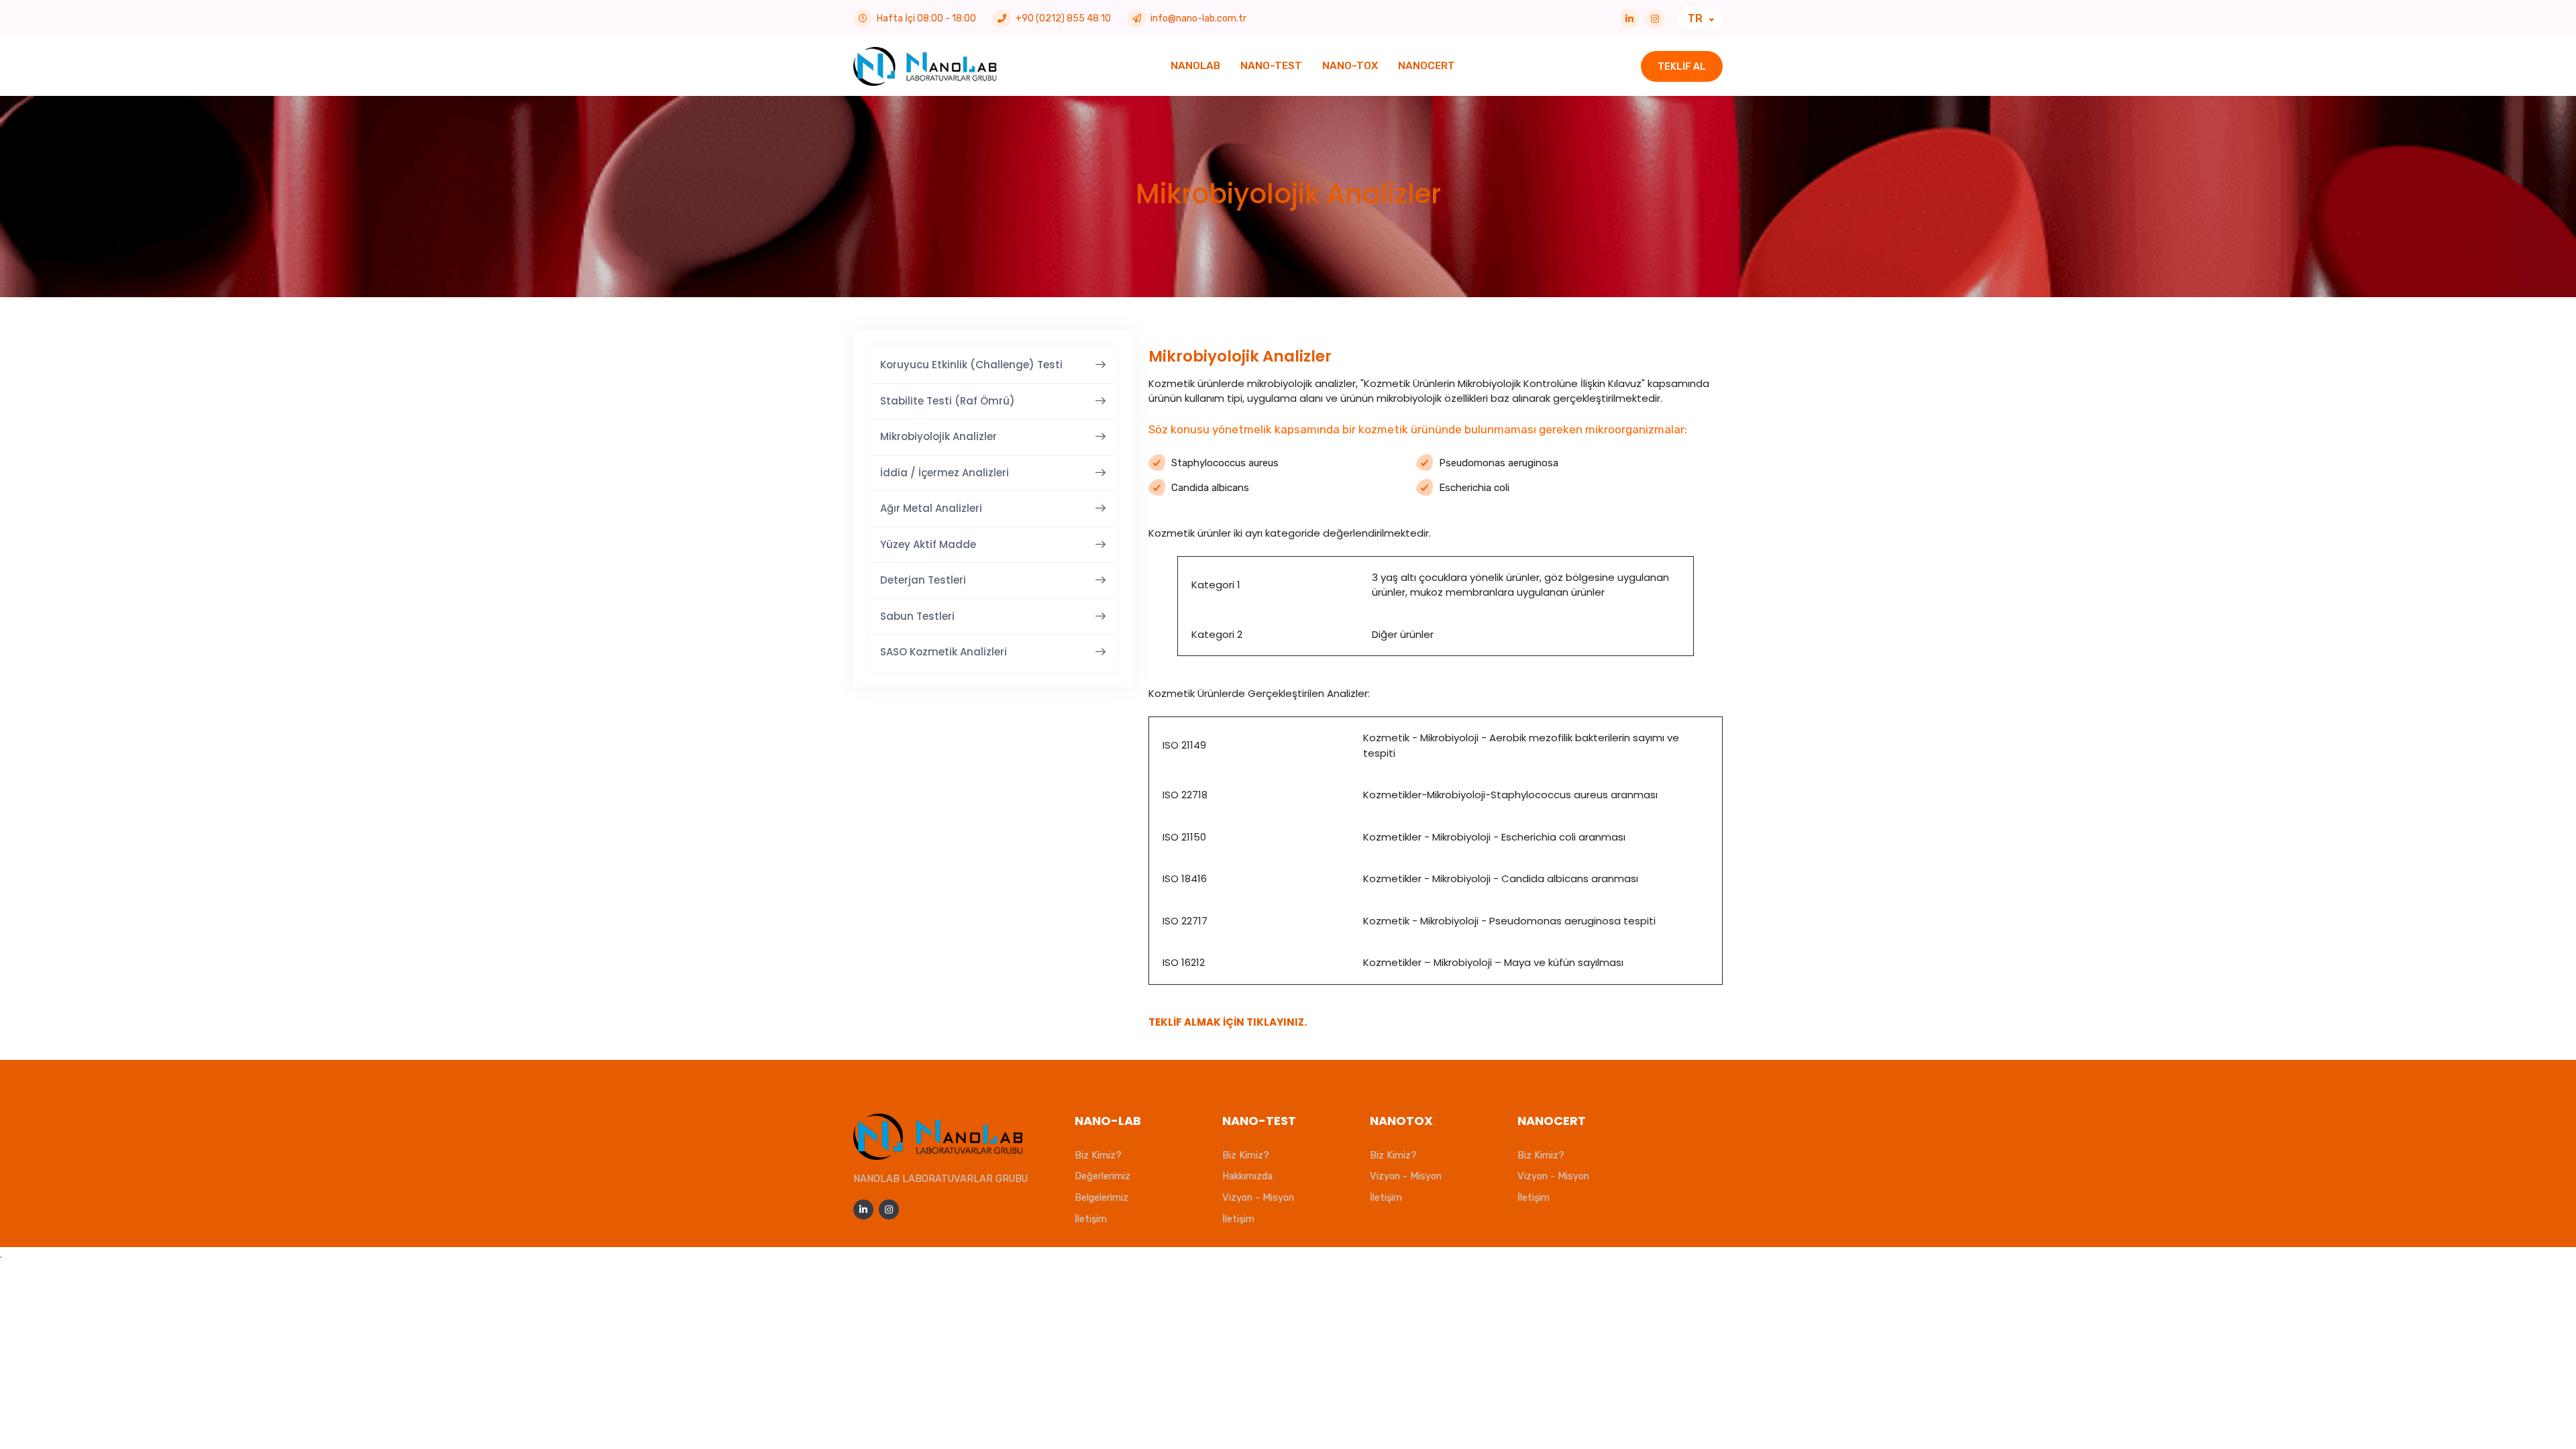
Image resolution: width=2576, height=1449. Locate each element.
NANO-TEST (1271, 66)
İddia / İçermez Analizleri (945, 473)
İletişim (1091, 1219)
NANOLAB (1195, 66)
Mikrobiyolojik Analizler (938, 436)
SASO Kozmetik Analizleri (944, 652)
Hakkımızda (1247, 1176)
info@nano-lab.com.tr (1198, 18)
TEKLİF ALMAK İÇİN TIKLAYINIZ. (1228, 1022)
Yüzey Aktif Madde (928, 544)
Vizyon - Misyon (1258, 1197)
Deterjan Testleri (923, 580)
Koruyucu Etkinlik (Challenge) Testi (971, 365)
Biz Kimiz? (1098, 1155)
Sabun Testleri (917, 616)
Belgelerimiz (1102, 1197)
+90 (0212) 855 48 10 (1063, 18)
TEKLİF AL (1682, 67)
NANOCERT (1427, 66)
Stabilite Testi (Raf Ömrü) (948, 401)
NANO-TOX (1350, 66)
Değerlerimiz (1103, 1176)
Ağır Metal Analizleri (931, 508)
